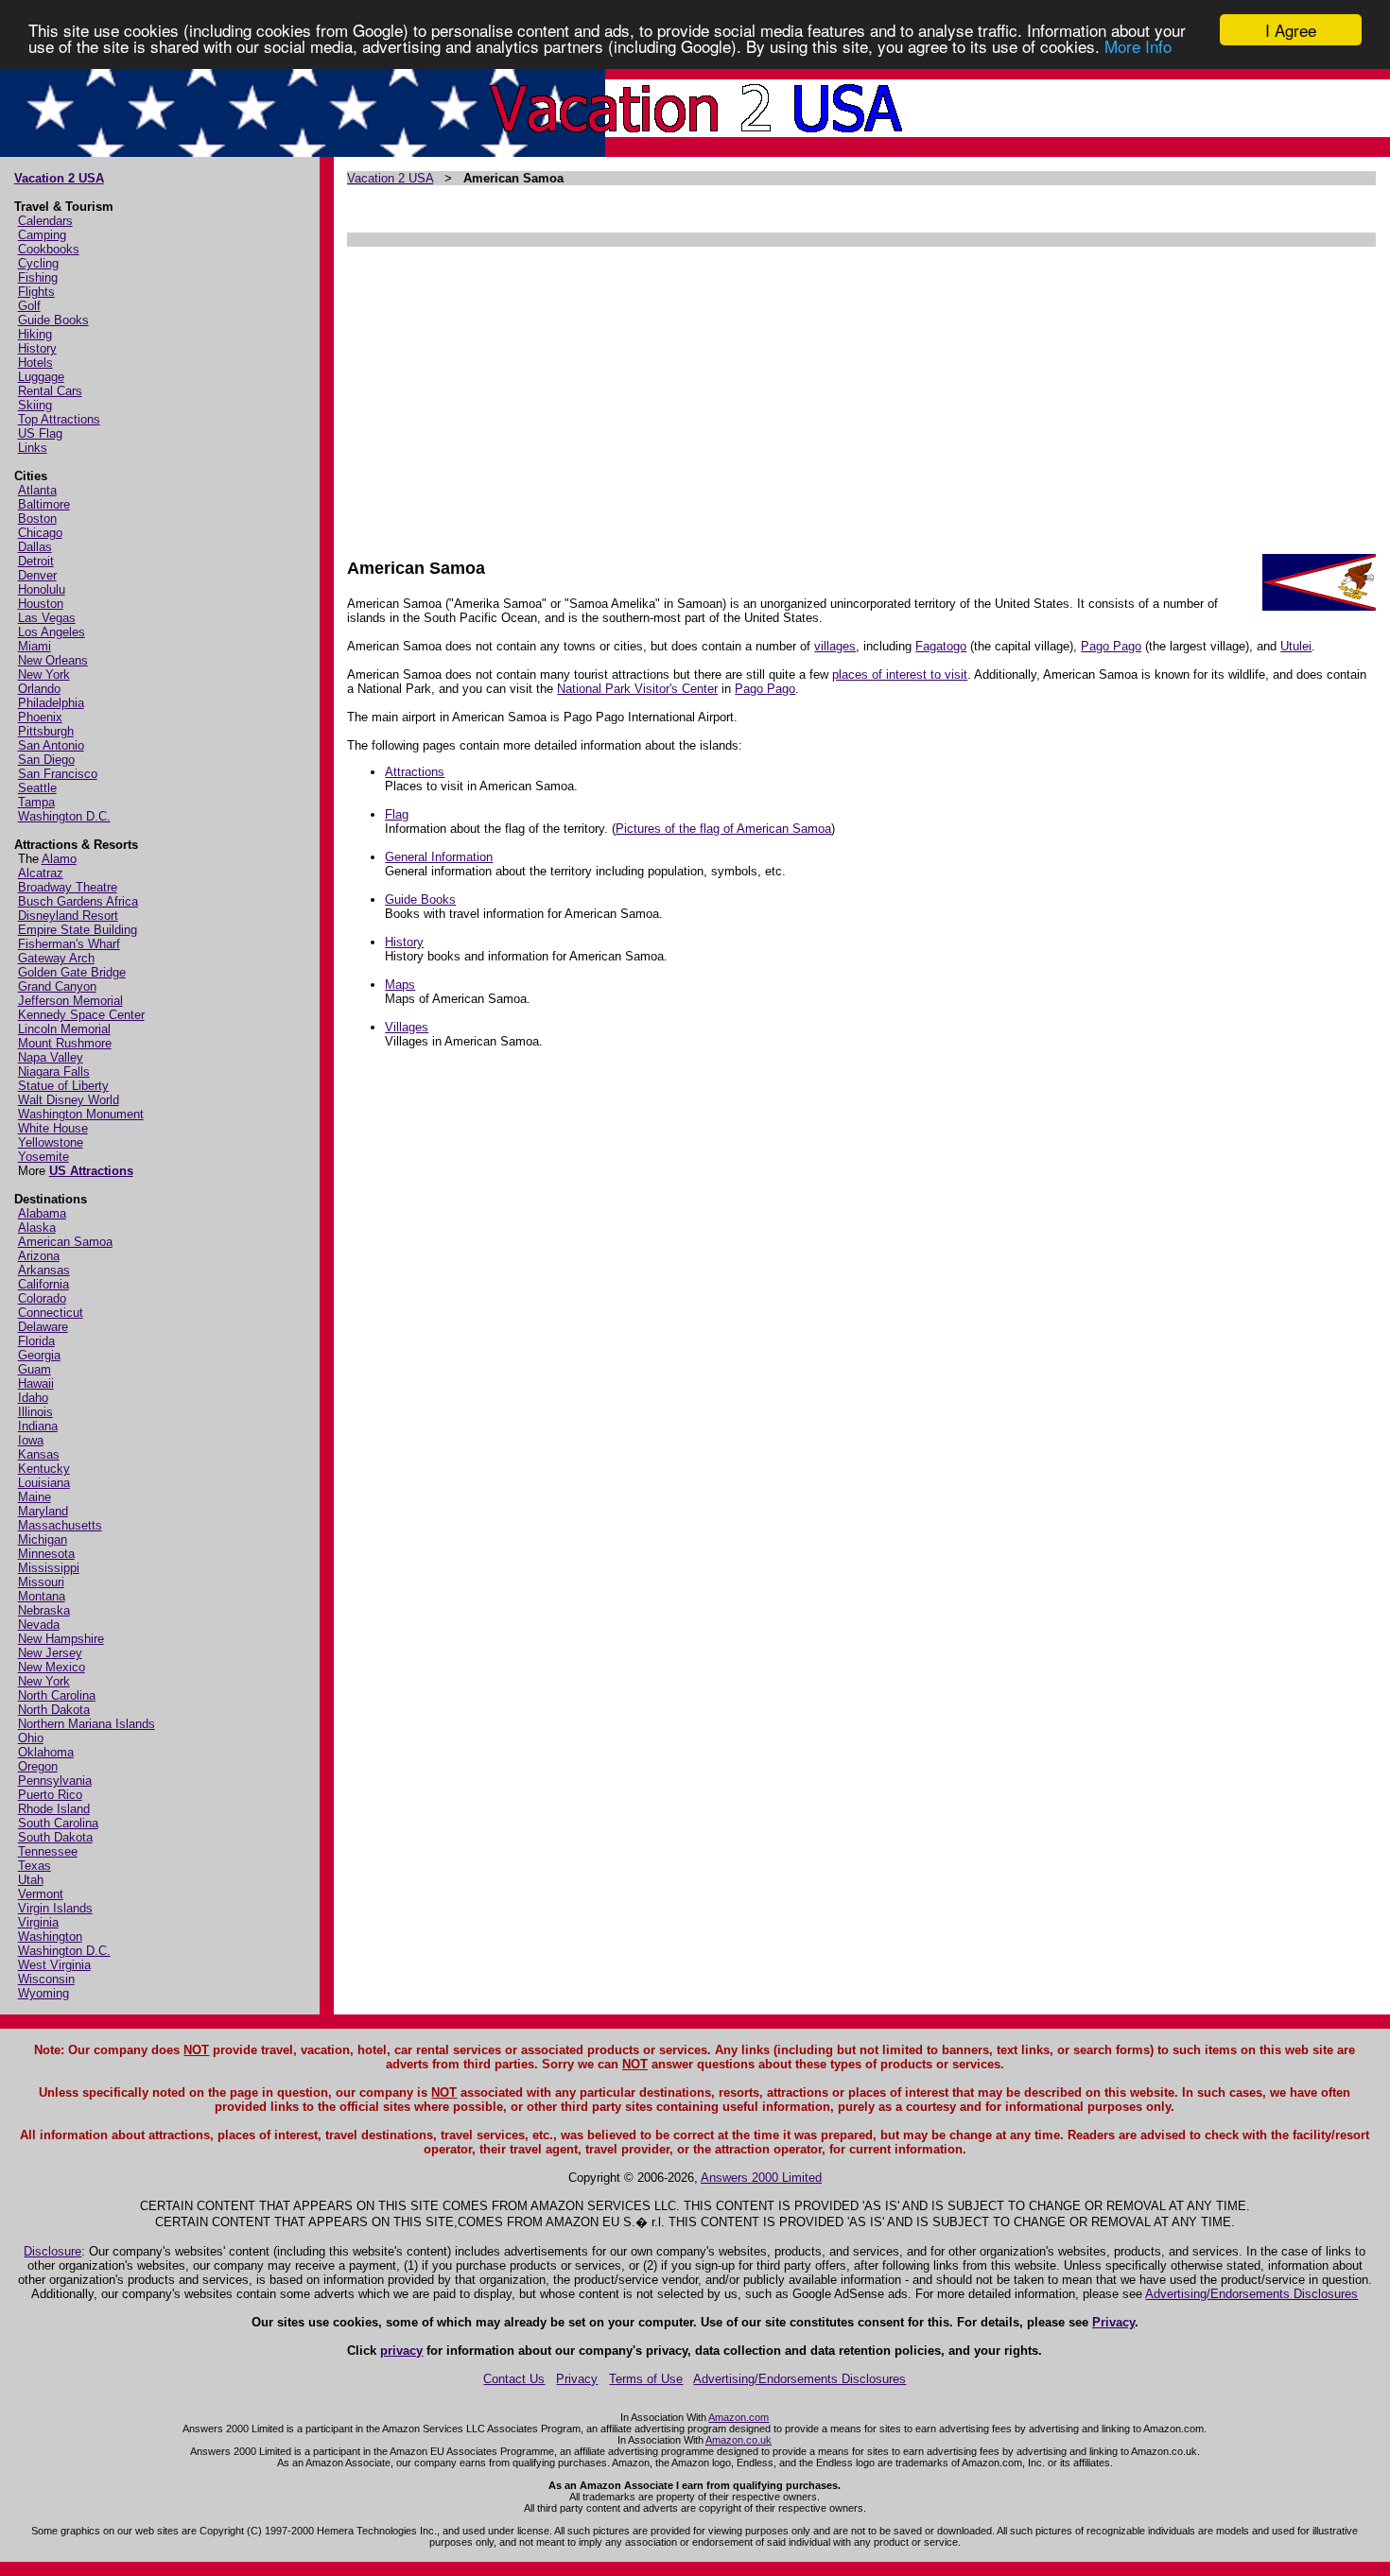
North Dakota (54, 1710)
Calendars (45, 221)
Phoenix (40, 717)
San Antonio (51, 745)
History (37, 348)
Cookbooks (49, 249)
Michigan (43, 1539)
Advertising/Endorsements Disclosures (1251, 2294)
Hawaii (36, 1383)
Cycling (38, 263)
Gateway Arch (56, 958)
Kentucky (44, 1469)
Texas (35, 1866)
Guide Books (53, 320)
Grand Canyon (57, 986)
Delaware (43, 1327)
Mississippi (49, 1568)
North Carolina (57, 1695)
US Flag (40, 433)
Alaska (37, 1227)
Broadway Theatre (68, 887)
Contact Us (514, 2379)
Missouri (41, 1582)
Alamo (59, 859)
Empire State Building (78, 930)
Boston (37, 519)
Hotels (35, 363)
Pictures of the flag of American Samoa (723, 829)
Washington (50, 1936)
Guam (35, 1369)
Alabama (42, 1213)
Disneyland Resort (68, 916)
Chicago (40, 533)
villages (835, 646)
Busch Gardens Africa (78, 901)
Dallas (35, 547)
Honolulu (42, 589)
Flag (397, 814)
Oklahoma (46, 1752)
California (43, 1284)
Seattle (37, 788)
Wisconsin (46, 1979)
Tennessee (48, 1851)
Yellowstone (51, 1142)
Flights (36, 292)
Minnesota (46, 1554)
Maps (400, 985)
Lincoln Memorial (64, 1029)
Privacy (1113, 2322)
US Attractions (91, 1171)
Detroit (36, 561)
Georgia (39, 1355)
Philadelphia (51, 703)
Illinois (35, 1412)
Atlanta (37, 490)
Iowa (31, 1440)
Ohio (31, 1738)
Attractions (415, 772)
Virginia (38, 1922)
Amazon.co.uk (738, 2440)
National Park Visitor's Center (637, 689)
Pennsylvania (55, 1781)
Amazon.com (738, 2417)
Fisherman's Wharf (69, 944)
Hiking (35, 334)
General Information (439, 857)
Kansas (39, 1454)
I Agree (1291, 30)
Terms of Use (646, 2379)
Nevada (39, 1625)
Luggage (41, 377)
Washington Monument (81, 1114)
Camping (42, 235)
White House (53, 1128)
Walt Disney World (69, 1100)
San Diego (46, 760)
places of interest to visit (900, 674)
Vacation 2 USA (59, 178)
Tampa (36, 802)
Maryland (43, 1511)
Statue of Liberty (63, 1086)
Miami (35, 646)
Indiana (38, 1426)
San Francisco (58, 774)
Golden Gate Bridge (72, 972)
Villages (407, 1027)
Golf (29, 306)
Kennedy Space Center (81, 1015)
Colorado (42, 1298)
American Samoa (65, 1242)
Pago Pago (1111, 646)
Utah (31, 1880)
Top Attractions (59, 419)
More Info (1138, 47)
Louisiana (44, 1483)
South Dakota (55, 1837)
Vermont (41, 1894)
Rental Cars (50, 391)
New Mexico (52, 1667)
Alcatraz (41, 873)
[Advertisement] (861, 393)
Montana (42, 1596)
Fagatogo (941, 646)
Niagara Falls (54, 1072)
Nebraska (44, 1610)
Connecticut (51, 1313)
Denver (37, 575)
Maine (35, 1497)
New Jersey (50, 1653)
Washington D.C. (64, 816)
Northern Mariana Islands (87, 1724)
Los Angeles (52, 632)
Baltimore (44, 504)
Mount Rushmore (65, 1043)
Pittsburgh (46, 731)
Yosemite (43, 1157)
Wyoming (43, 1993)
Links (33, 448)
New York (44, 674)
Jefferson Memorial (70, 1001)
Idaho (33, 1398)
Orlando (39, 689)
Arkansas (44, 1270)
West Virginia (54, 1965)
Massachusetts (60, 1525)
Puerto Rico (50, 1795)
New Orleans (53, 660)
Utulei (1296, 646)
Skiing (35, 405)
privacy (401, 2351)
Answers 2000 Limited (761, 2178)
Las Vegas (47, 618)
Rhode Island (54, 1809)
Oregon (38, 1766)
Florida (36, 1341)
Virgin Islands (55, 1908)
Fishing (38, 277)
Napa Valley (51, 1057)
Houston (41, 604)
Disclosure (52, 2251)
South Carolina (58, 1823)
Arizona (39, 1256)
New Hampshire (61, 1639)
